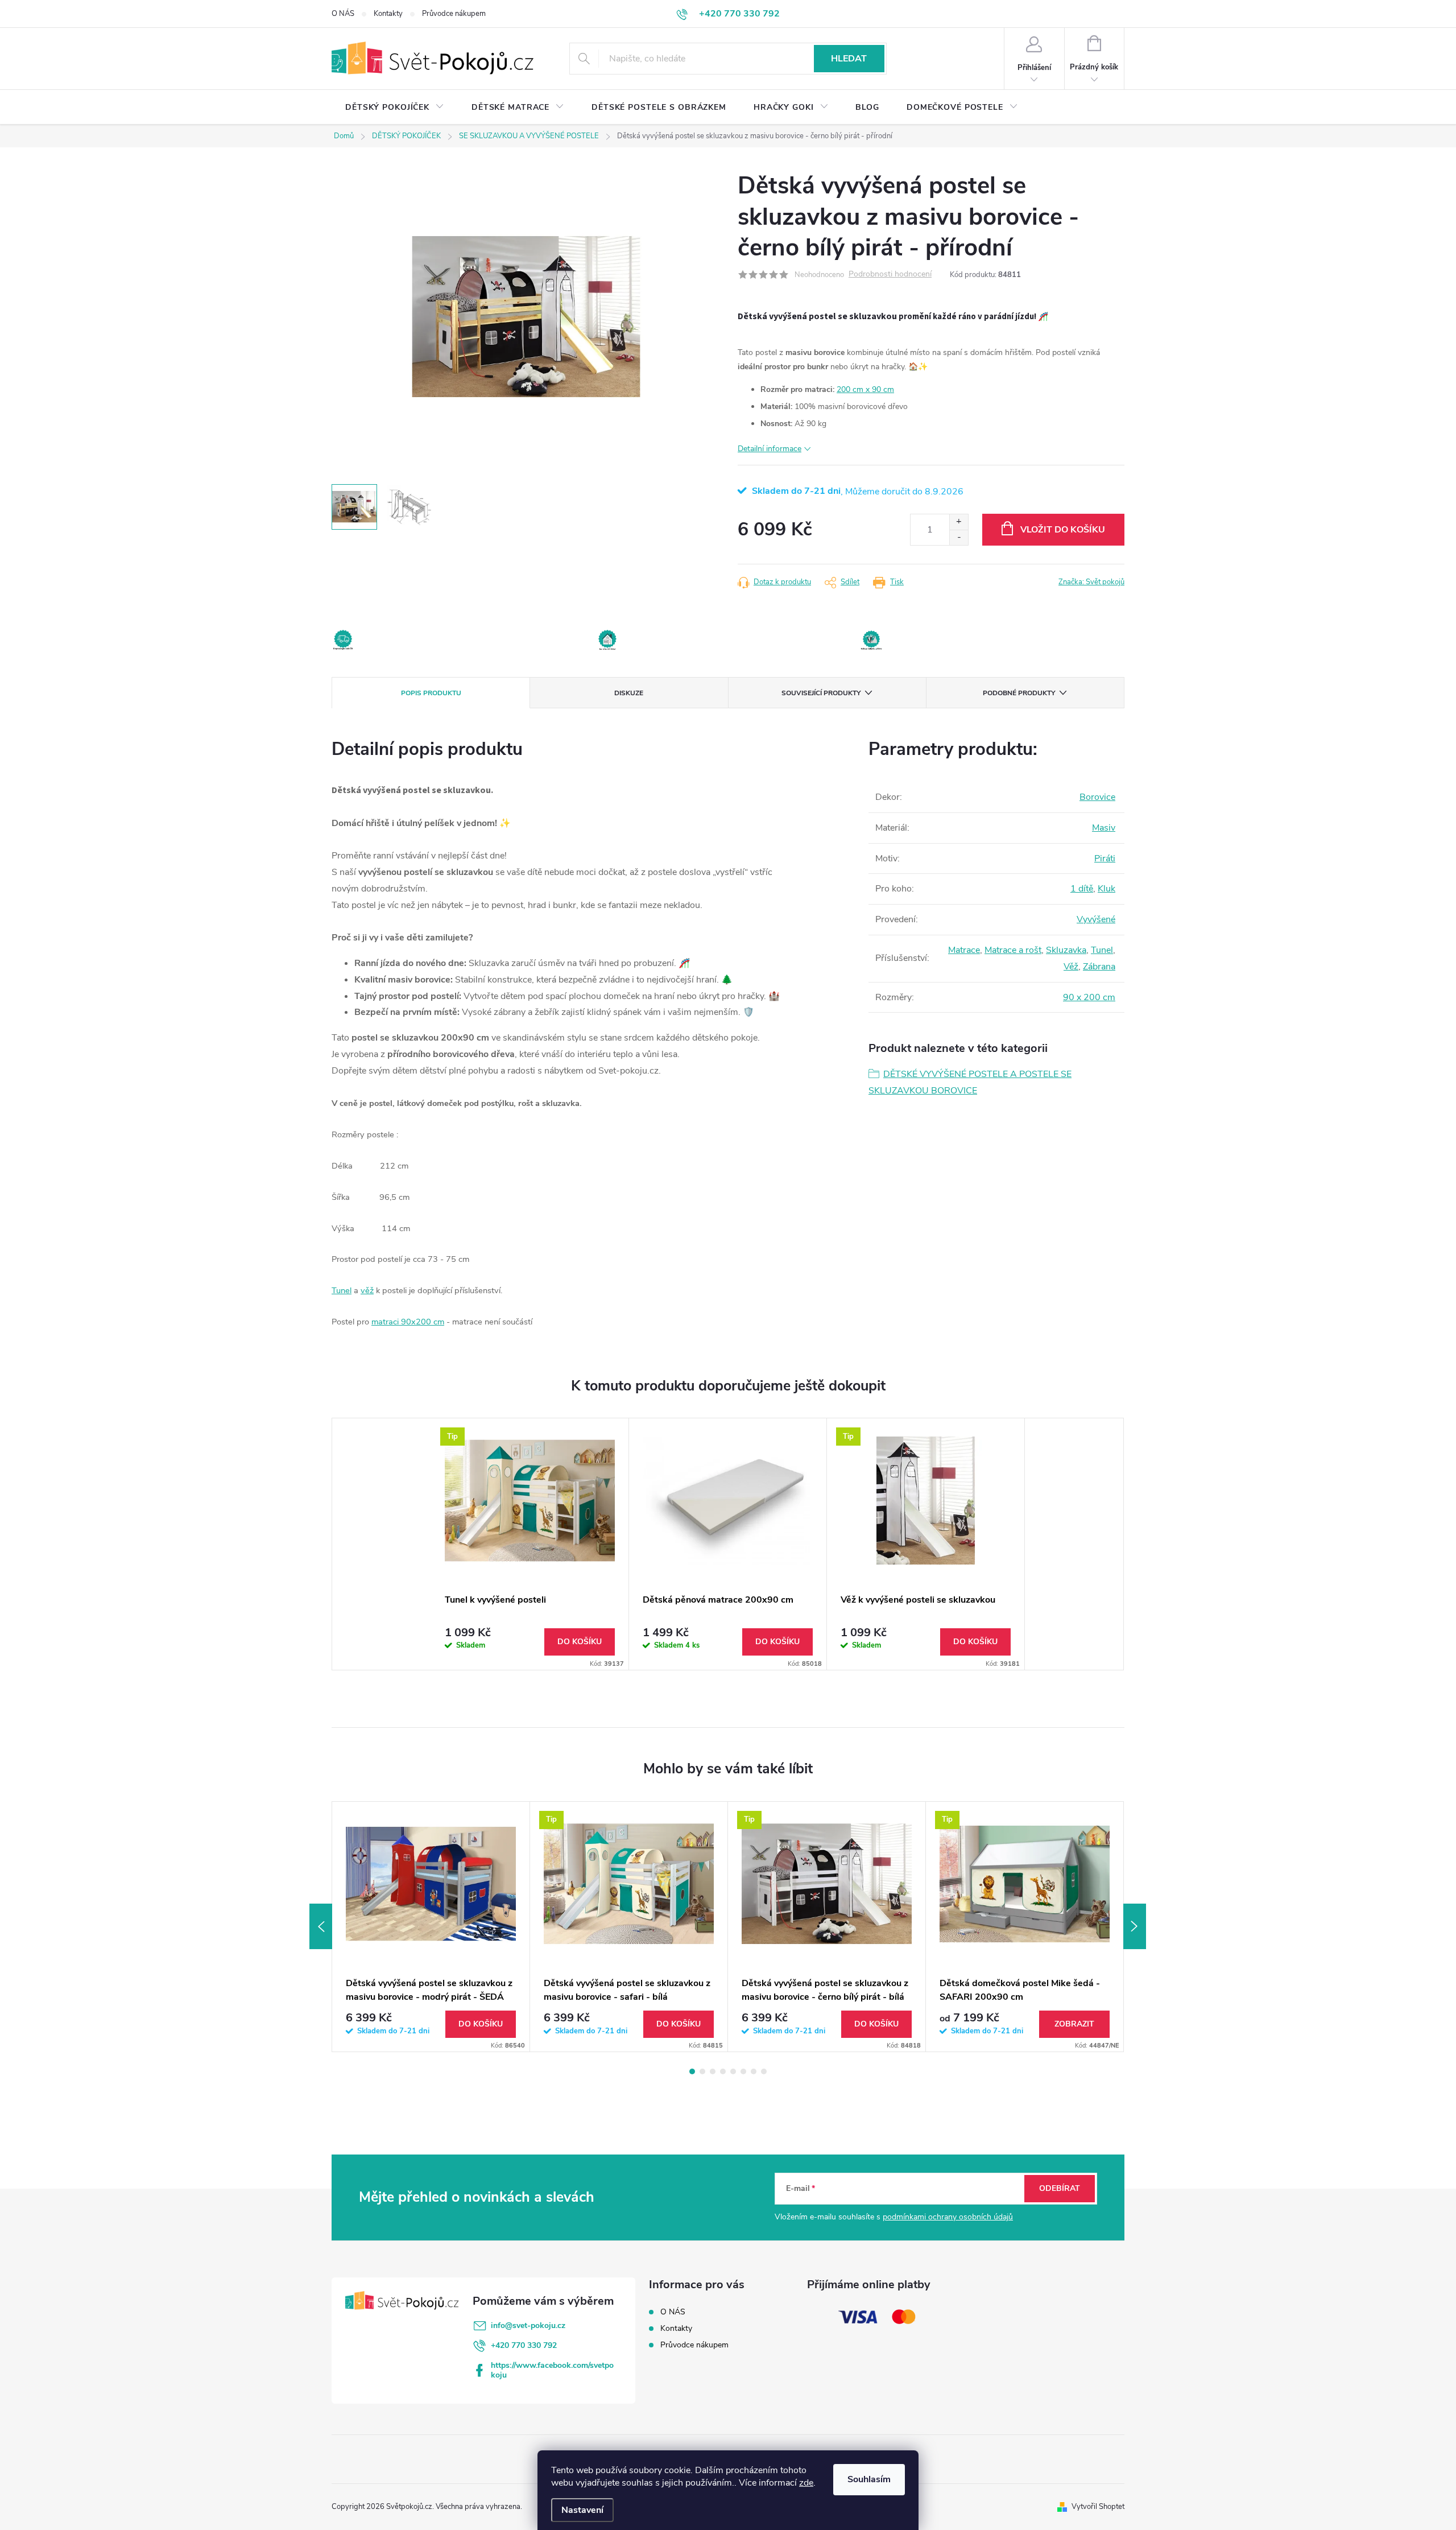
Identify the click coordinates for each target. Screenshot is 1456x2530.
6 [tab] (743, 2071)
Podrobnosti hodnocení (890, 275)
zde (806, 2483)
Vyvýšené (1096, 919)
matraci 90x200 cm (408, 1322)
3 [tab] (713, 2071)
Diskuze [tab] (629, 693)
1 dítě (1082, 889)
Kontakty (388, 14)
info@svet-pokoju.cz (528, 2325)
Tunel (342, 1290)
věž (367, 1290)
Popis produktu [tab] (431, 693)
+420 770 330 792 (524, 2345)
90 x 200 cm (1089, 997)
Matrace (964, 950)
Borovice (1097, 797)
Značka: (1091, 582)
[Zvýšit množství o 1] (959, 522)
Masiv (1104, 828)
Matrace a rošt (1013, 950)
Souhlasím (869, 2479)
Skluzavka (1066, 950)
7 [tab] (754, 2071)
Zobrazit (1074, 2024)
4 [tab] (723, 2071)
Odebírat (1060, 2188)
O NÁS (343, 14)
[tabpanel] (530, 1544)
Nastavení (582, 2510)
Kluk (1107, 889)
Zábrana (1099, 967)
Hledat (849, 59)
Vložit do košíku (1063, 530)
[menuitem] (395, 108)
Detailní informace (770, 449)
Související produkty (821, 693)
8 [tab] (764, 2071)
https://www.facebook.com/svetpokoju (552, 2370)
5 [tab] (733, 2071)
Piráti (1105, 859)
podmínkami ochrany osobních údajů (948, 2217)
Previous (321, 1926)
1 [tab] (692, 2071)
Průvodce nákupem (454, 14)
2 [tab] (702, 2071)
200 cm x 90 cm (865, 389)
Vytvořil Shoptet (1098, 2507)
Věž (1071, 967)
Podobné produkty (1019, 693)
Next (1135, 1926)
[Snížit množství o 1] (959, 537)
